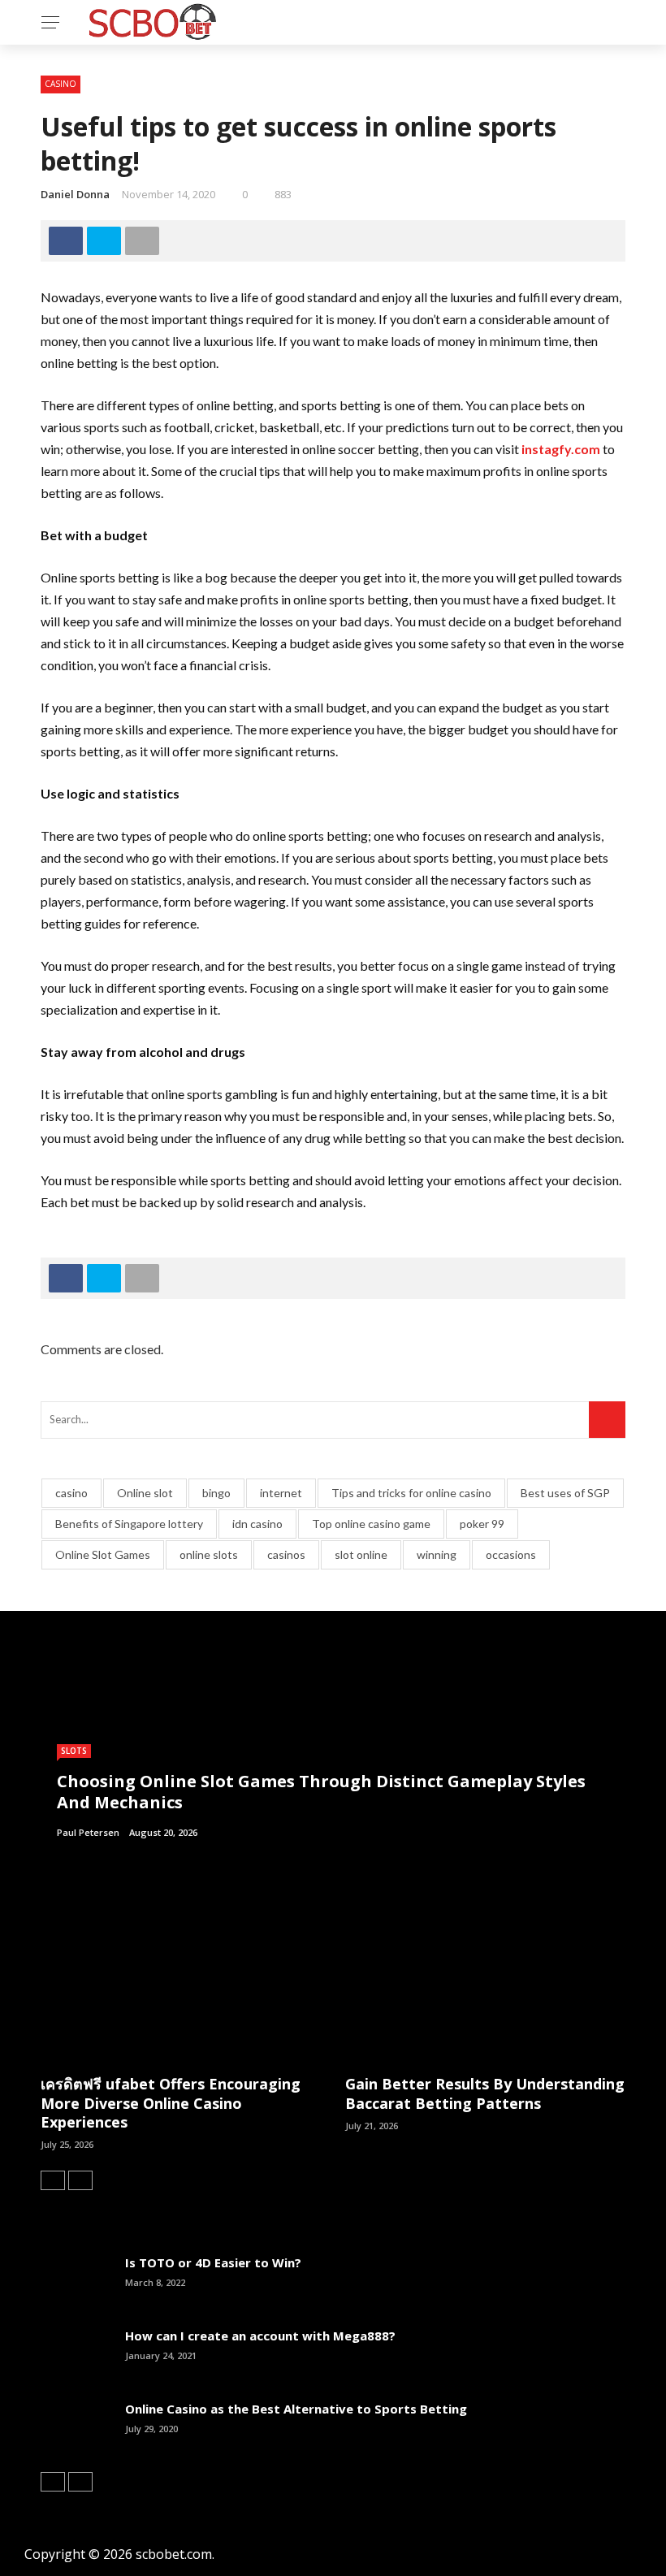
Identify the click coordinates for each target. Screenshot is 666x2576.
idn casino (257, 1524)
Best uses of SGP (565, 1493)
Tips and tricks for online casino (411, 1493)
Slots (74, 1751)
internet (281, 1493)
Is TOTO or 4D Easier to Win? (213, 2262)
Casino (61, 84)
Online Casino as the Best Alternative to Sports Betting (296, 2409)
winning (437, 1554)
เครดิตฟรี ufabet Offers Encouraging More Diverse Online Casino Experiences (171, 2103)
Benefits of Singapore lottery (129, 1524)
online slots (209, 1554)
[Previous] (53, 2180)
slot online (361, 1554)
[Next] (80, 2180)
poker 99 (482, 1524)
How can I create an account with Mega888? (260, 2336)
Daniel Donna (75, 194)
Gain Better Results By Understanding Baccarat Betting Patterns (485, 2093)
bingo (216, 1493)
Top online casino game (371, 1524)
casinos (286, 1554)
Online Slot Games (103, 1554)
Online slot (145, 1493)
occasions (511, 1554)
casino (71, 1493)
